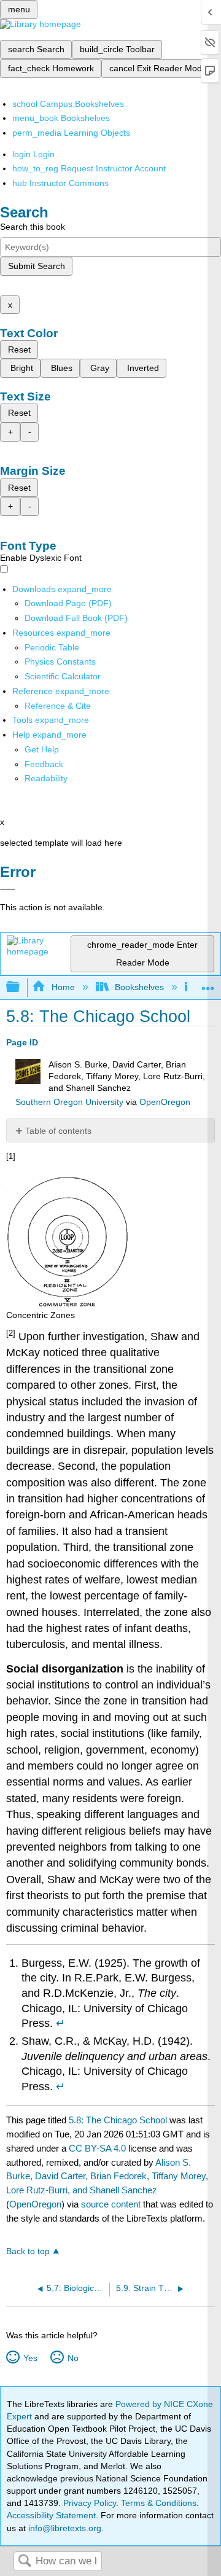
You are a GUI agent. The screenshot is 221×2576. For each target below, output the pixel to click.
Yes (30, 2358)
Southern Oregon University (69, 1102)
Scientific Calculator (63, 676)
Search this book (33, 227)
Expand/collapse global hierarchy (21, 987)
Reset (19, 349)
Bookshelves (139, 987)
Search (25, 2562)
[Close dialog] (8, 889)
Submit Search (37, 266)
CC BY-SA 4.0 (97, 2148)
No (73, 2358)
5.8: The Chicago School (118, 2120)
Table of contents (58, 1131)
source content (111, 2204)
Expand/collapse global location (208, 984)
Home (63, 987)
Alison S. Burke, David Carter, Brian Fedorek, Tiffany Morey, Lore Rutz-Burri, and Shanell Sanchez (107, 2176)
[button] (44, 764)
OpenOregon (165, 1102)
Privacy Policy (90, 2503)
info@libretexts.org (64, 2528)
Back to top (28, 2251)
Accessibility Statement (51, 2515)
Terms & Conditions (159, 2503)
